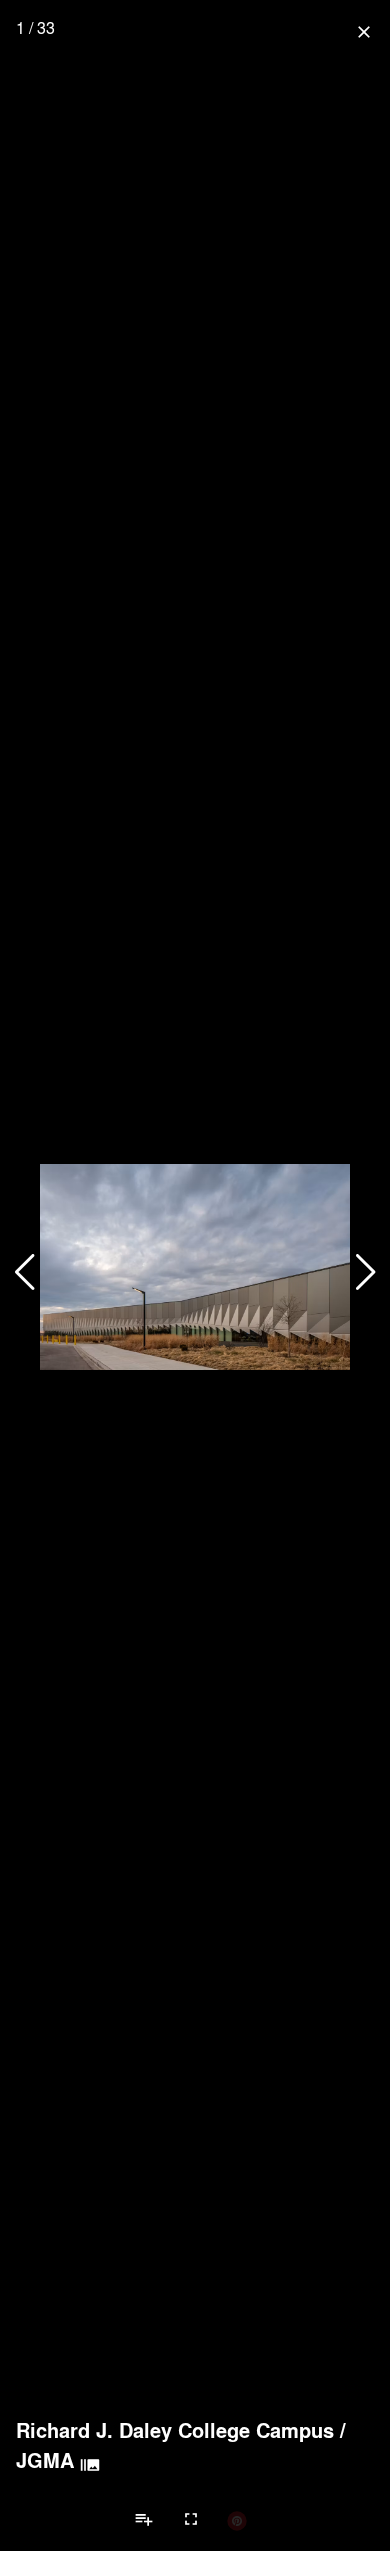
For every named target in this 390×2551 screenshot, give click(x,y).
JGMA (45, 2460)
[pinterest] (237, 2520)
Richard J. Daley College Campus (175, 2430)
